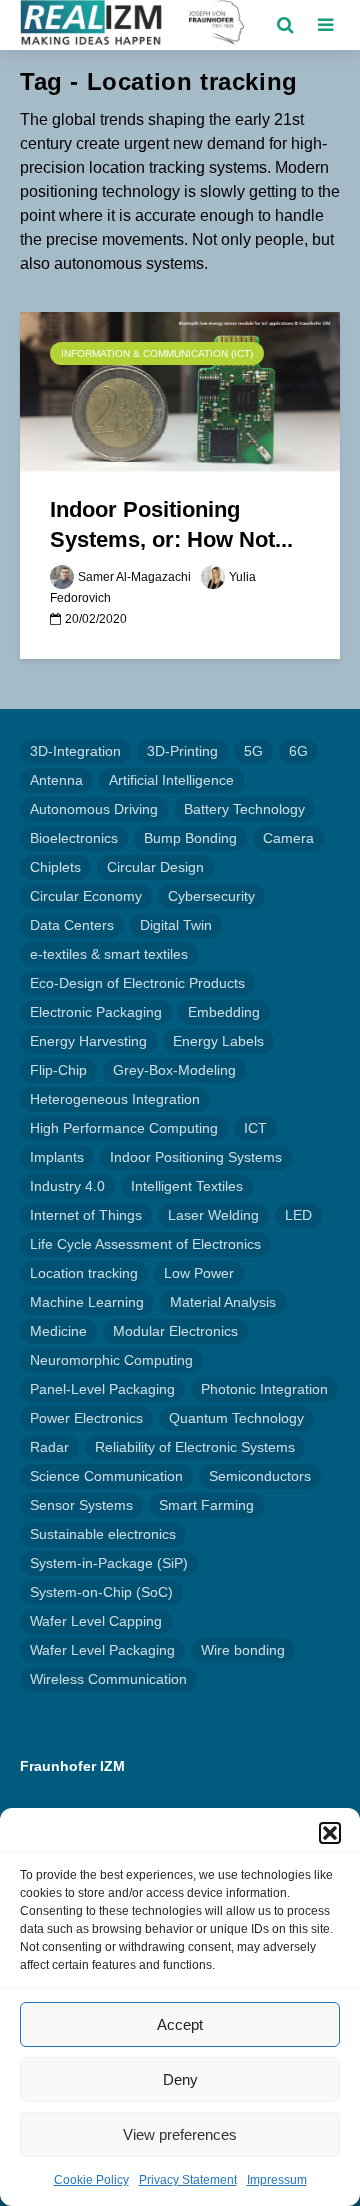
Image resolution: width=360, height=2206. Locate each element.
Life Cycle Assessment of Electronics (145, 1244)
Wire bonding (243, 1650)
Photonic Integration (264, 1389)
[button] (330, 1833)
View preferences (180, 2134)
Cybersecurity (211, 896)
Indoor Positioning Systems (196, 1157)
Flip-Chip (58, 1070)
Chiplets (55, 867)
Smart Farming (206, 1505)
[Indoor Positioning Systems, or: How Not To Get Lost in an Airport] (180, 390)
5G (253, 751)
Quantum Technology (236, 1418)
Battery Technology (244, 809)
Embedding (224, 1012)
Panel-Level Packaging (102, 1389)
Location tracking (84, 1273)
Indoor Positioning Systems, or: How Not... (171, 524)
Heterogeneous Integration (115, 1099)
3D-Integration (75, 751)
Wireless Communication (108, 1679)
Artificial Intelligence (171, 780)
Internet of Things (86, 1215)
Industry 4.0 (67, 1186)
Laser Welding (213, 1215)
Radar (49, 1447)
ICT (255, 1128)
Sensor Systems (81, 1505)
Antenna (56, 780)
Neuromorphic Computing (111, 1360)
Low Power (199, 1273)
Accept (180, 2024)
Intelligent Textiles (187, 1186)
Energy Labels (218, 1041)
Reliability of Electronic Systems (195, 1447)
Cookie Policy (91, 2180)
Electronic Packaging (96, 1012)
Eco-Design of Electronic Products (137, 983)
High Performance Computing (124, 1128)
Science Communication (106, 1476)
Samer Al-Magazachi (134, 577)
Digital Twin (176, 925)
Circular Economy (86, 896)
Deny (180, 2079)
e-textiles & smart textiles (109, 954)
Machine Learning (87, 1302)
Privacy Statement (188, 2180)
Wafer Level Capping (96, 1621)
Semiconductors (260, 1476)
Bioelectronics (74, 838)
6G (298, 751)
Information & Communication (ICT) (157, 353)
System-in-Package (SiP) (109, 1563)
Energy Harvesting (88, 1041)
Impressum (277, 2180)
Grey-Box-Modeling (174, 1070)
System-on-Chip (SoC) (101, 1592)
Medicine (58, 1331)
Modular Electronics (175, 1331)
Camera (288, 838)
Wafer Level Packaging (102, 1650)
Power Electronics (86, 1418)
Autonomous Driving (94, 809)
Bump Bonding (190, 838)
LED (298, 1215)
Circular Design (155, 867)
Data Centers (72, 925)
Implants (57, 1157)
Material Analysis (223, 1302)
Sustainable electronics (103, 1534)
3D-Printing (182, 751)
